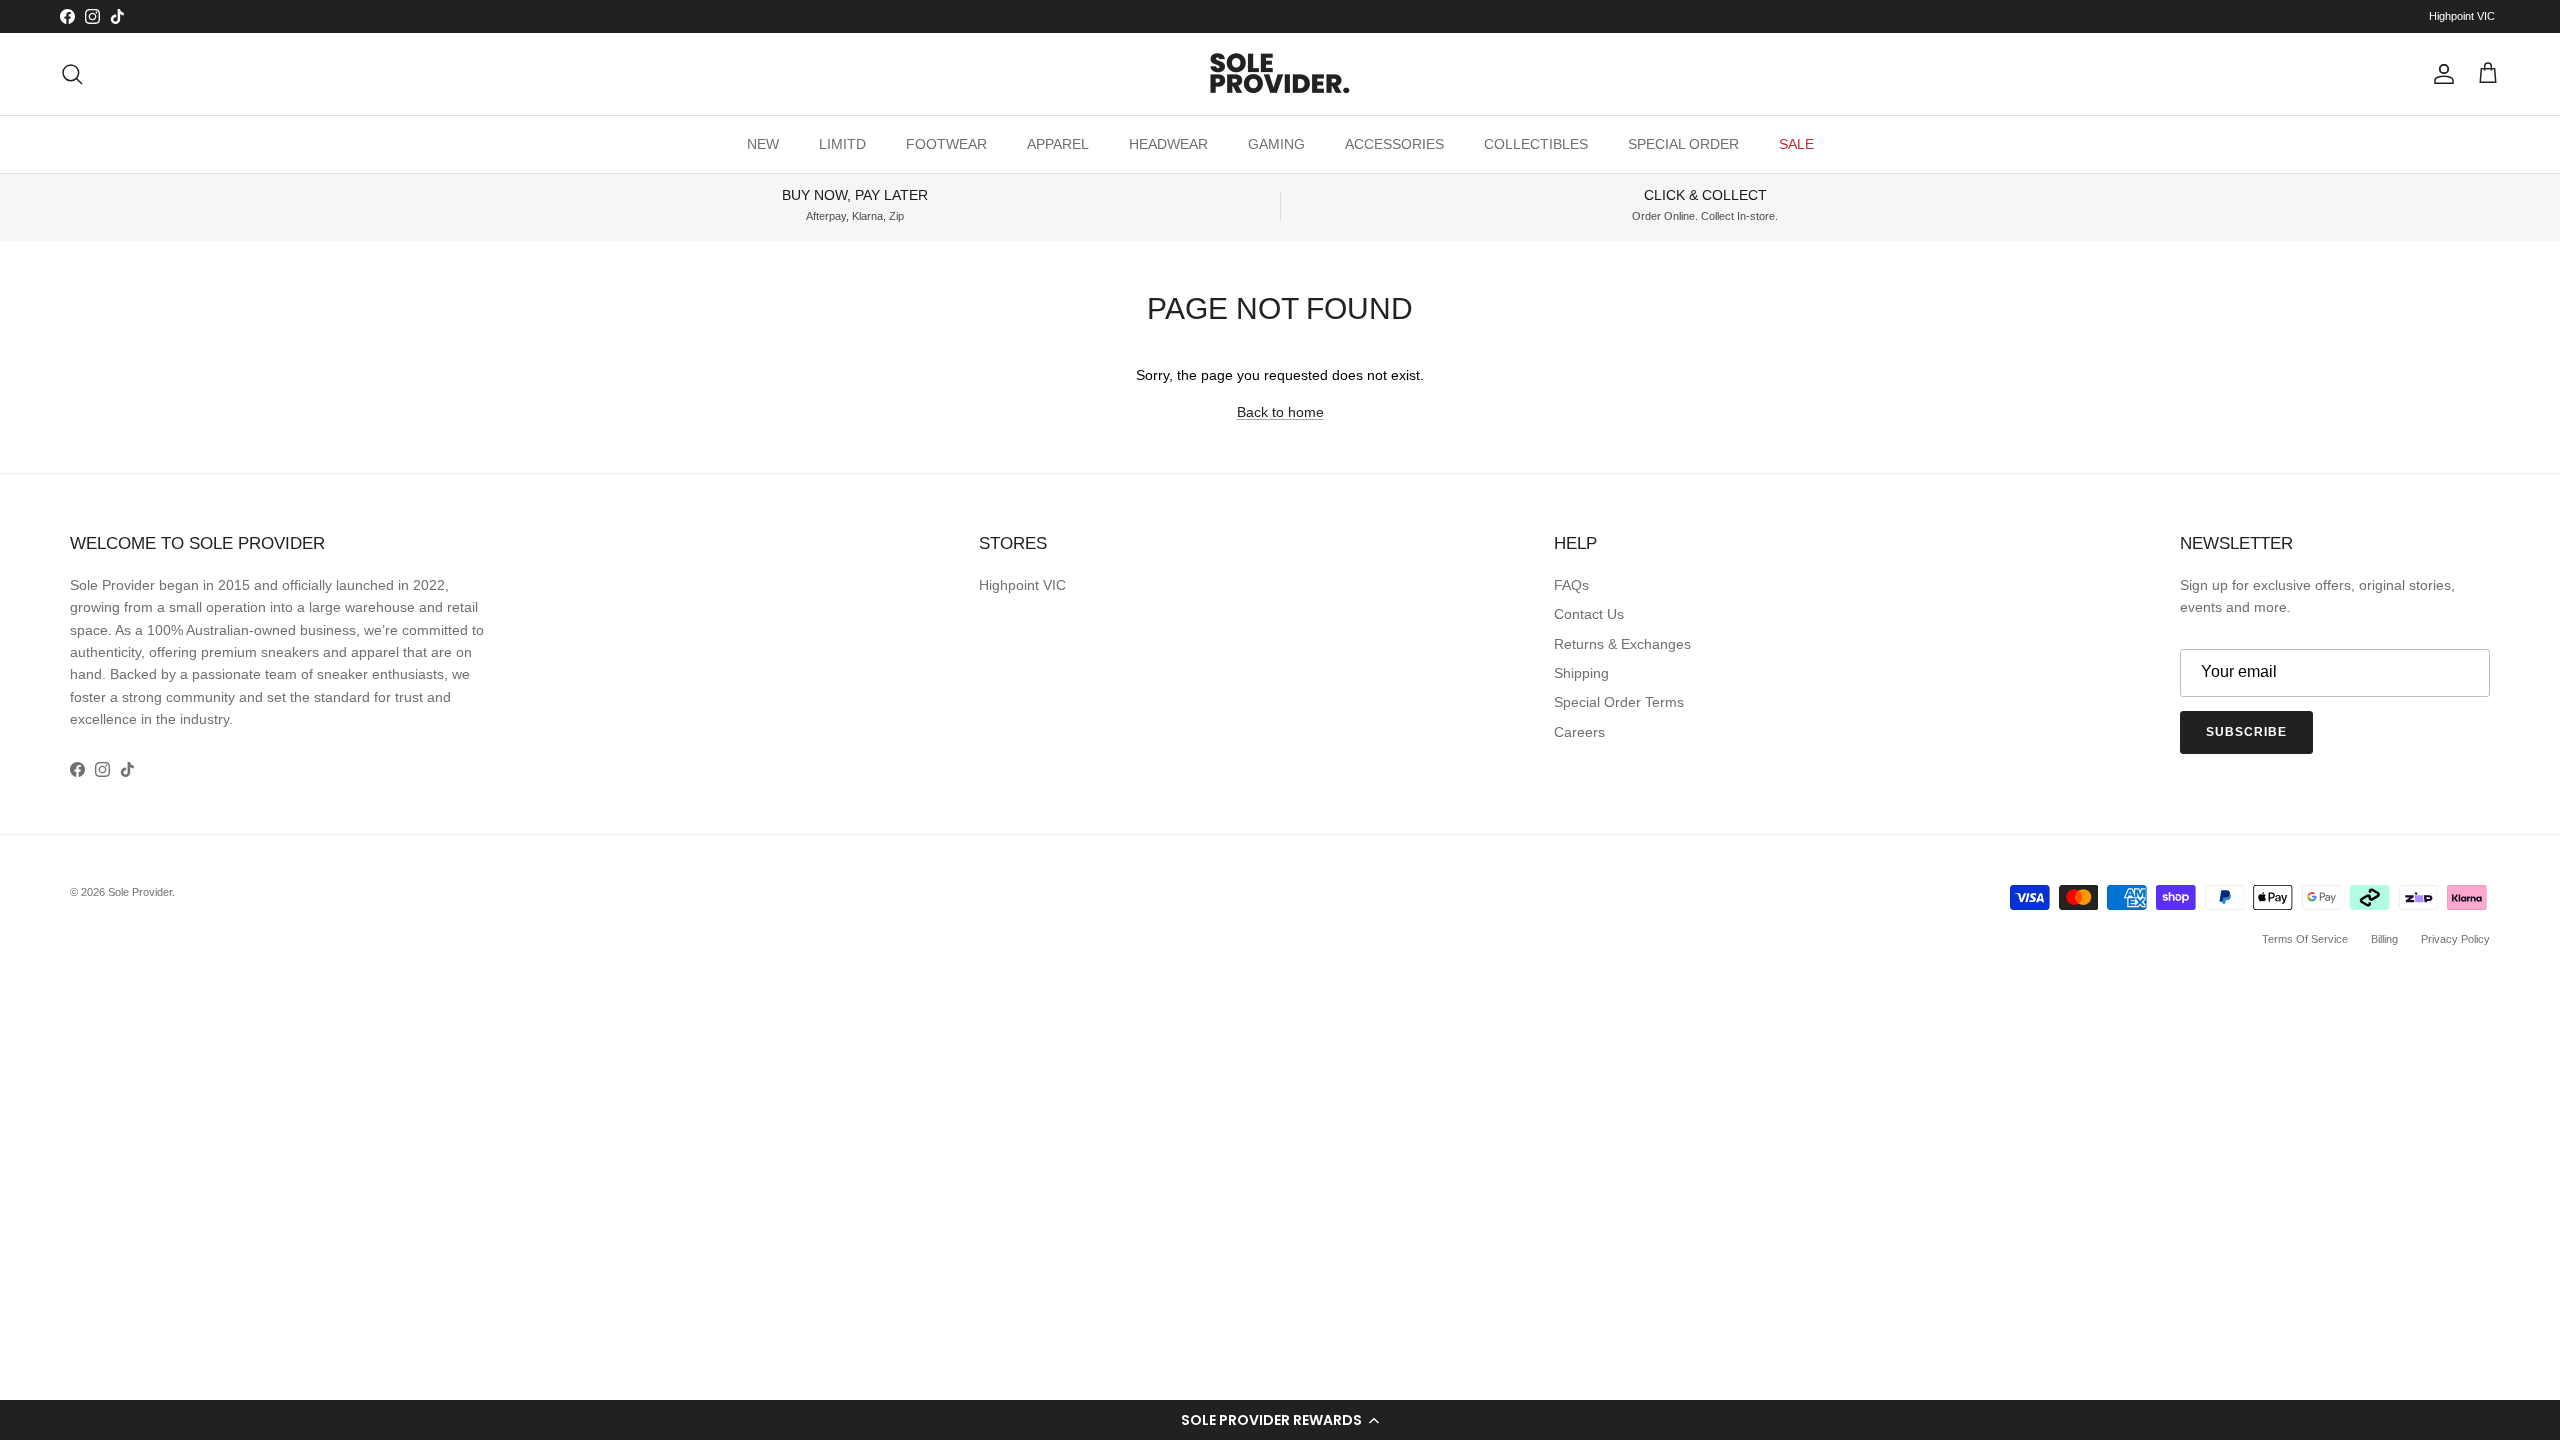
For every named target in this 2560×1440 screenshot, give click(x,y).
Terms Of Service (2305, 939)
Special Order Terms (1619, 702)
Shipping (1581, 673)
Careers (1579, 732)
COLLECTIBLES (1536, 144)
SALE (1796, 144)
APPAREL (1058, 144)
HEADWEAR (1168, 144)
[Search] (72, 74)
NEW (763, 144)
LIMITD (842, 144)
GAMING (1276, 144)
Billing (2384, 939)
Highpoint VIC (2462, 16)
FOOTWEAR (946, 144)
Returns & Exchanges (1622, 644)
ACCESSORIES (1394, 144)
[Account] (2440, 74)
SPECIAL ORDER (1683, 144)
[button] (1280, 1420)
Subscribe (2246, 732)
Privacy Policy (2455, 939)
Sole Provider (140, 892)
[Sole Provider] (1280, 74)
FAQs (1571, 585)
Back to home (1280, 412)
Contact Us (1589, 614)
